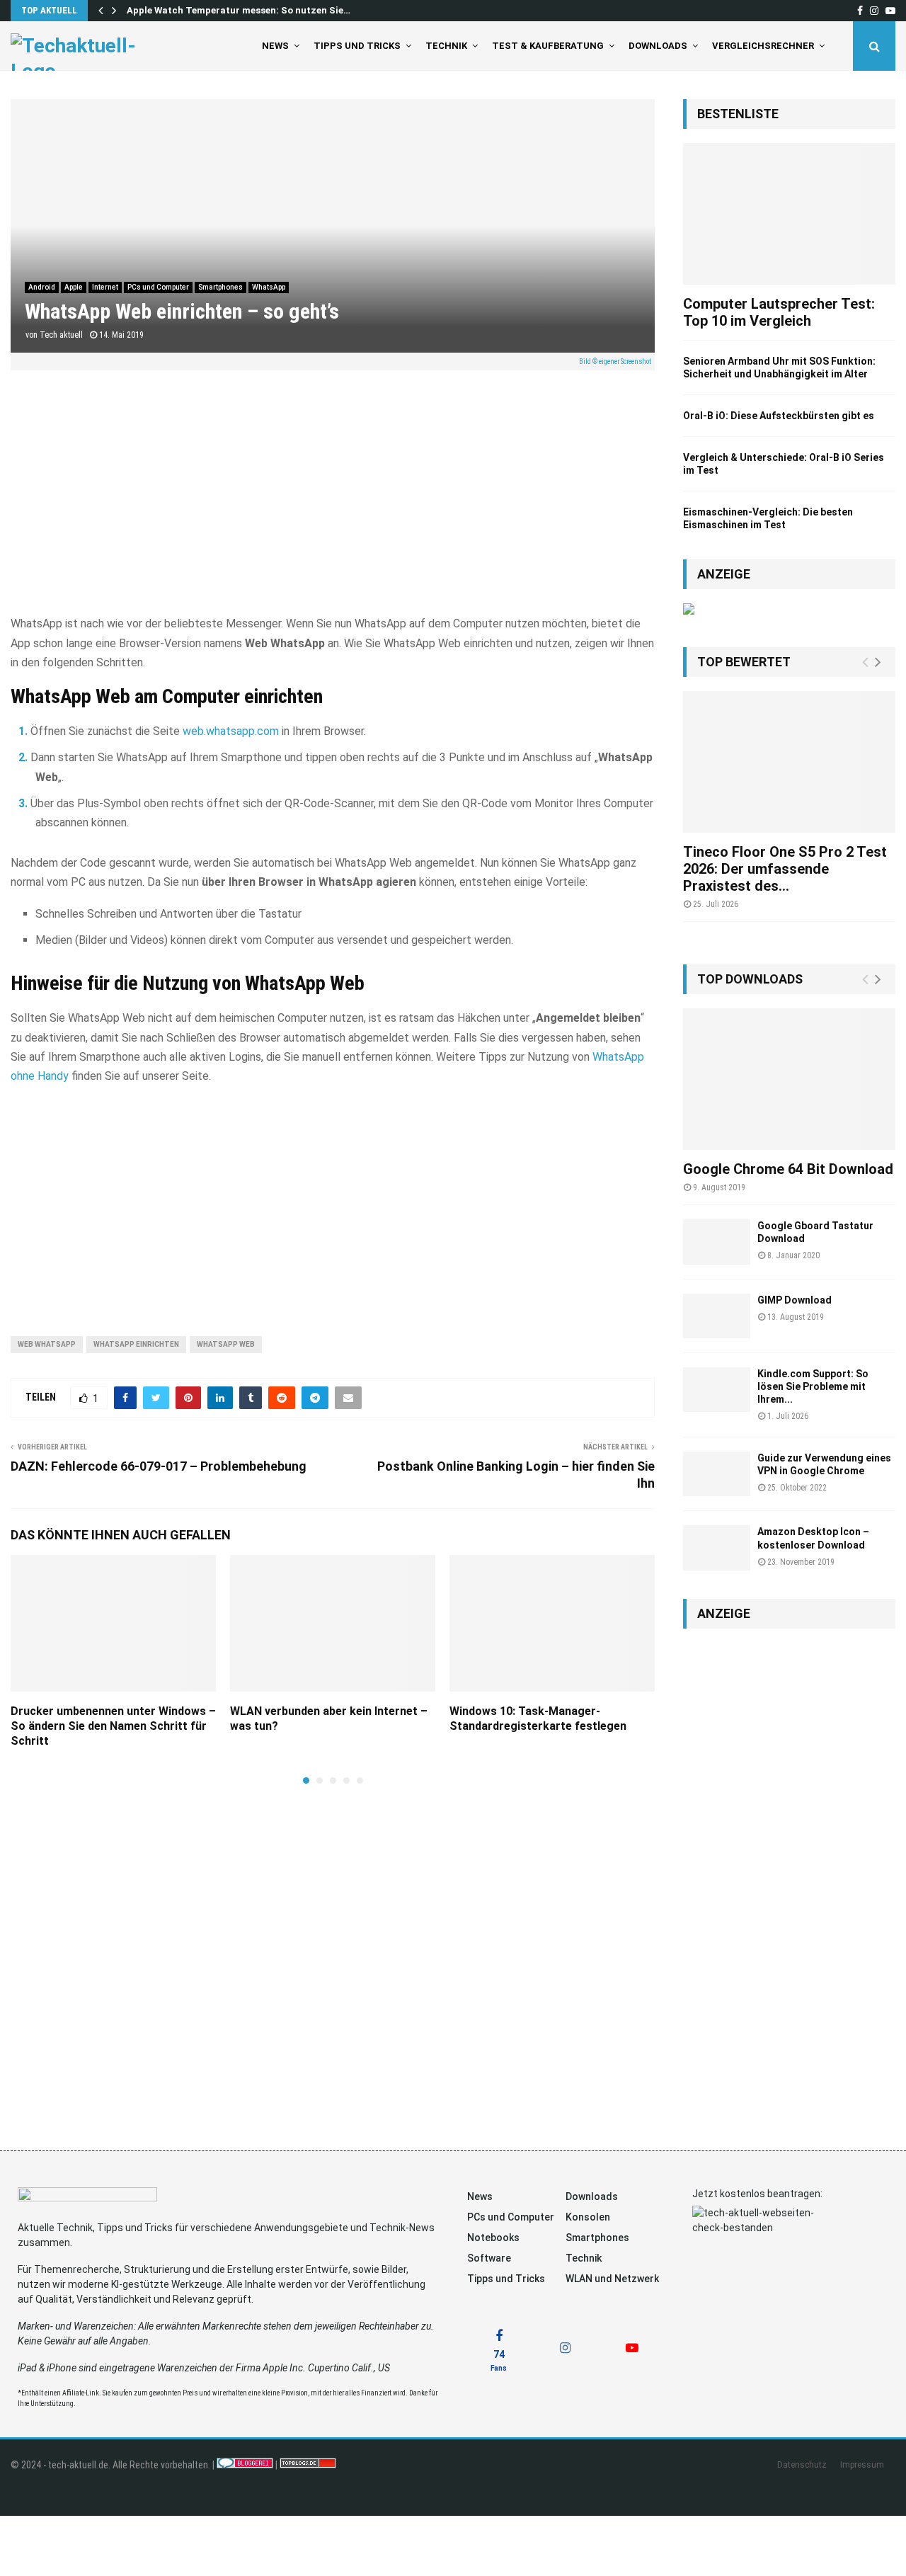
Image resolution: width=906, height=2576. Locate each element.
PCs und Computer (158, 287)
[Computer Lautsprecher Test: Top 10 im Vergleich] (789, 214)
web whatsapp (47, 1344)
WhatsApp (269, 287)
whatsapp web (226, 1344)
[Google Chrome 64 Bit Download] (789, 1079)
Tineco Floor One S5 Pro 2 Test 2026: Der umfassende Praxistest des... (785, 869)
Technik (446, 46)
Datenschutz (802, 2465)
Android (42, 287)
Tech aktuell (61, 335)
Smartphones (220, 287)
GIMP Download (795, 1300)
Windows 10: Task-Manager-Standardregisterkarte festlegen (538, 1719)
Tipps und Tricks (357, 46)
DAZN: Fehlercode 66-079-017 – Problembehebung (159, 1466)
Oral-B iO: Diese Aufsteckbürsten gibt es (779, 416)
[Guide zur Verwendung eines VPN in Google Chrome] (717, 1474)
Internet (105, 287)
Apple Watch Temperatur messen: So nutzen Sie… (239, 10)
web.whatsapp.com (231, 731)
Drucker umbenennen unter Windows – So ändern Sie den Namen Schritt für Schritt (113, 1726)
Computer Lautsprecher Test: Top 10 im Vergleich (779, 312)
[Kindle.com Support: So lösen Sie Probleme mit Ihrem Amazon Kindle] (717, 1390)
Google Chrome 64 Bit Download (788, 1169)
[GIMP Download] (717, 1316)
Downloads (658, 46)
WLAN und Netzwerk (612, 2279)
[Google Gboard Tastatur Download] (717, 1242)
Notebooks (493, 2238)
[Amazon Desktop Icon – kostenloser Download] (717, 1548)
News (275, 46)
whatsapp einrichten (136, 1344)
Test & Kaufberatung (548, 46)
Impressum (862, 2465)
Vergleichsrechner (763, 46)
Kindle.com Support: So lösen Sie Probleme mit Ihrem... (813, 1386)
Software (489, 2258)
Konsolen (588, 2217)
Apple (74, 287)
